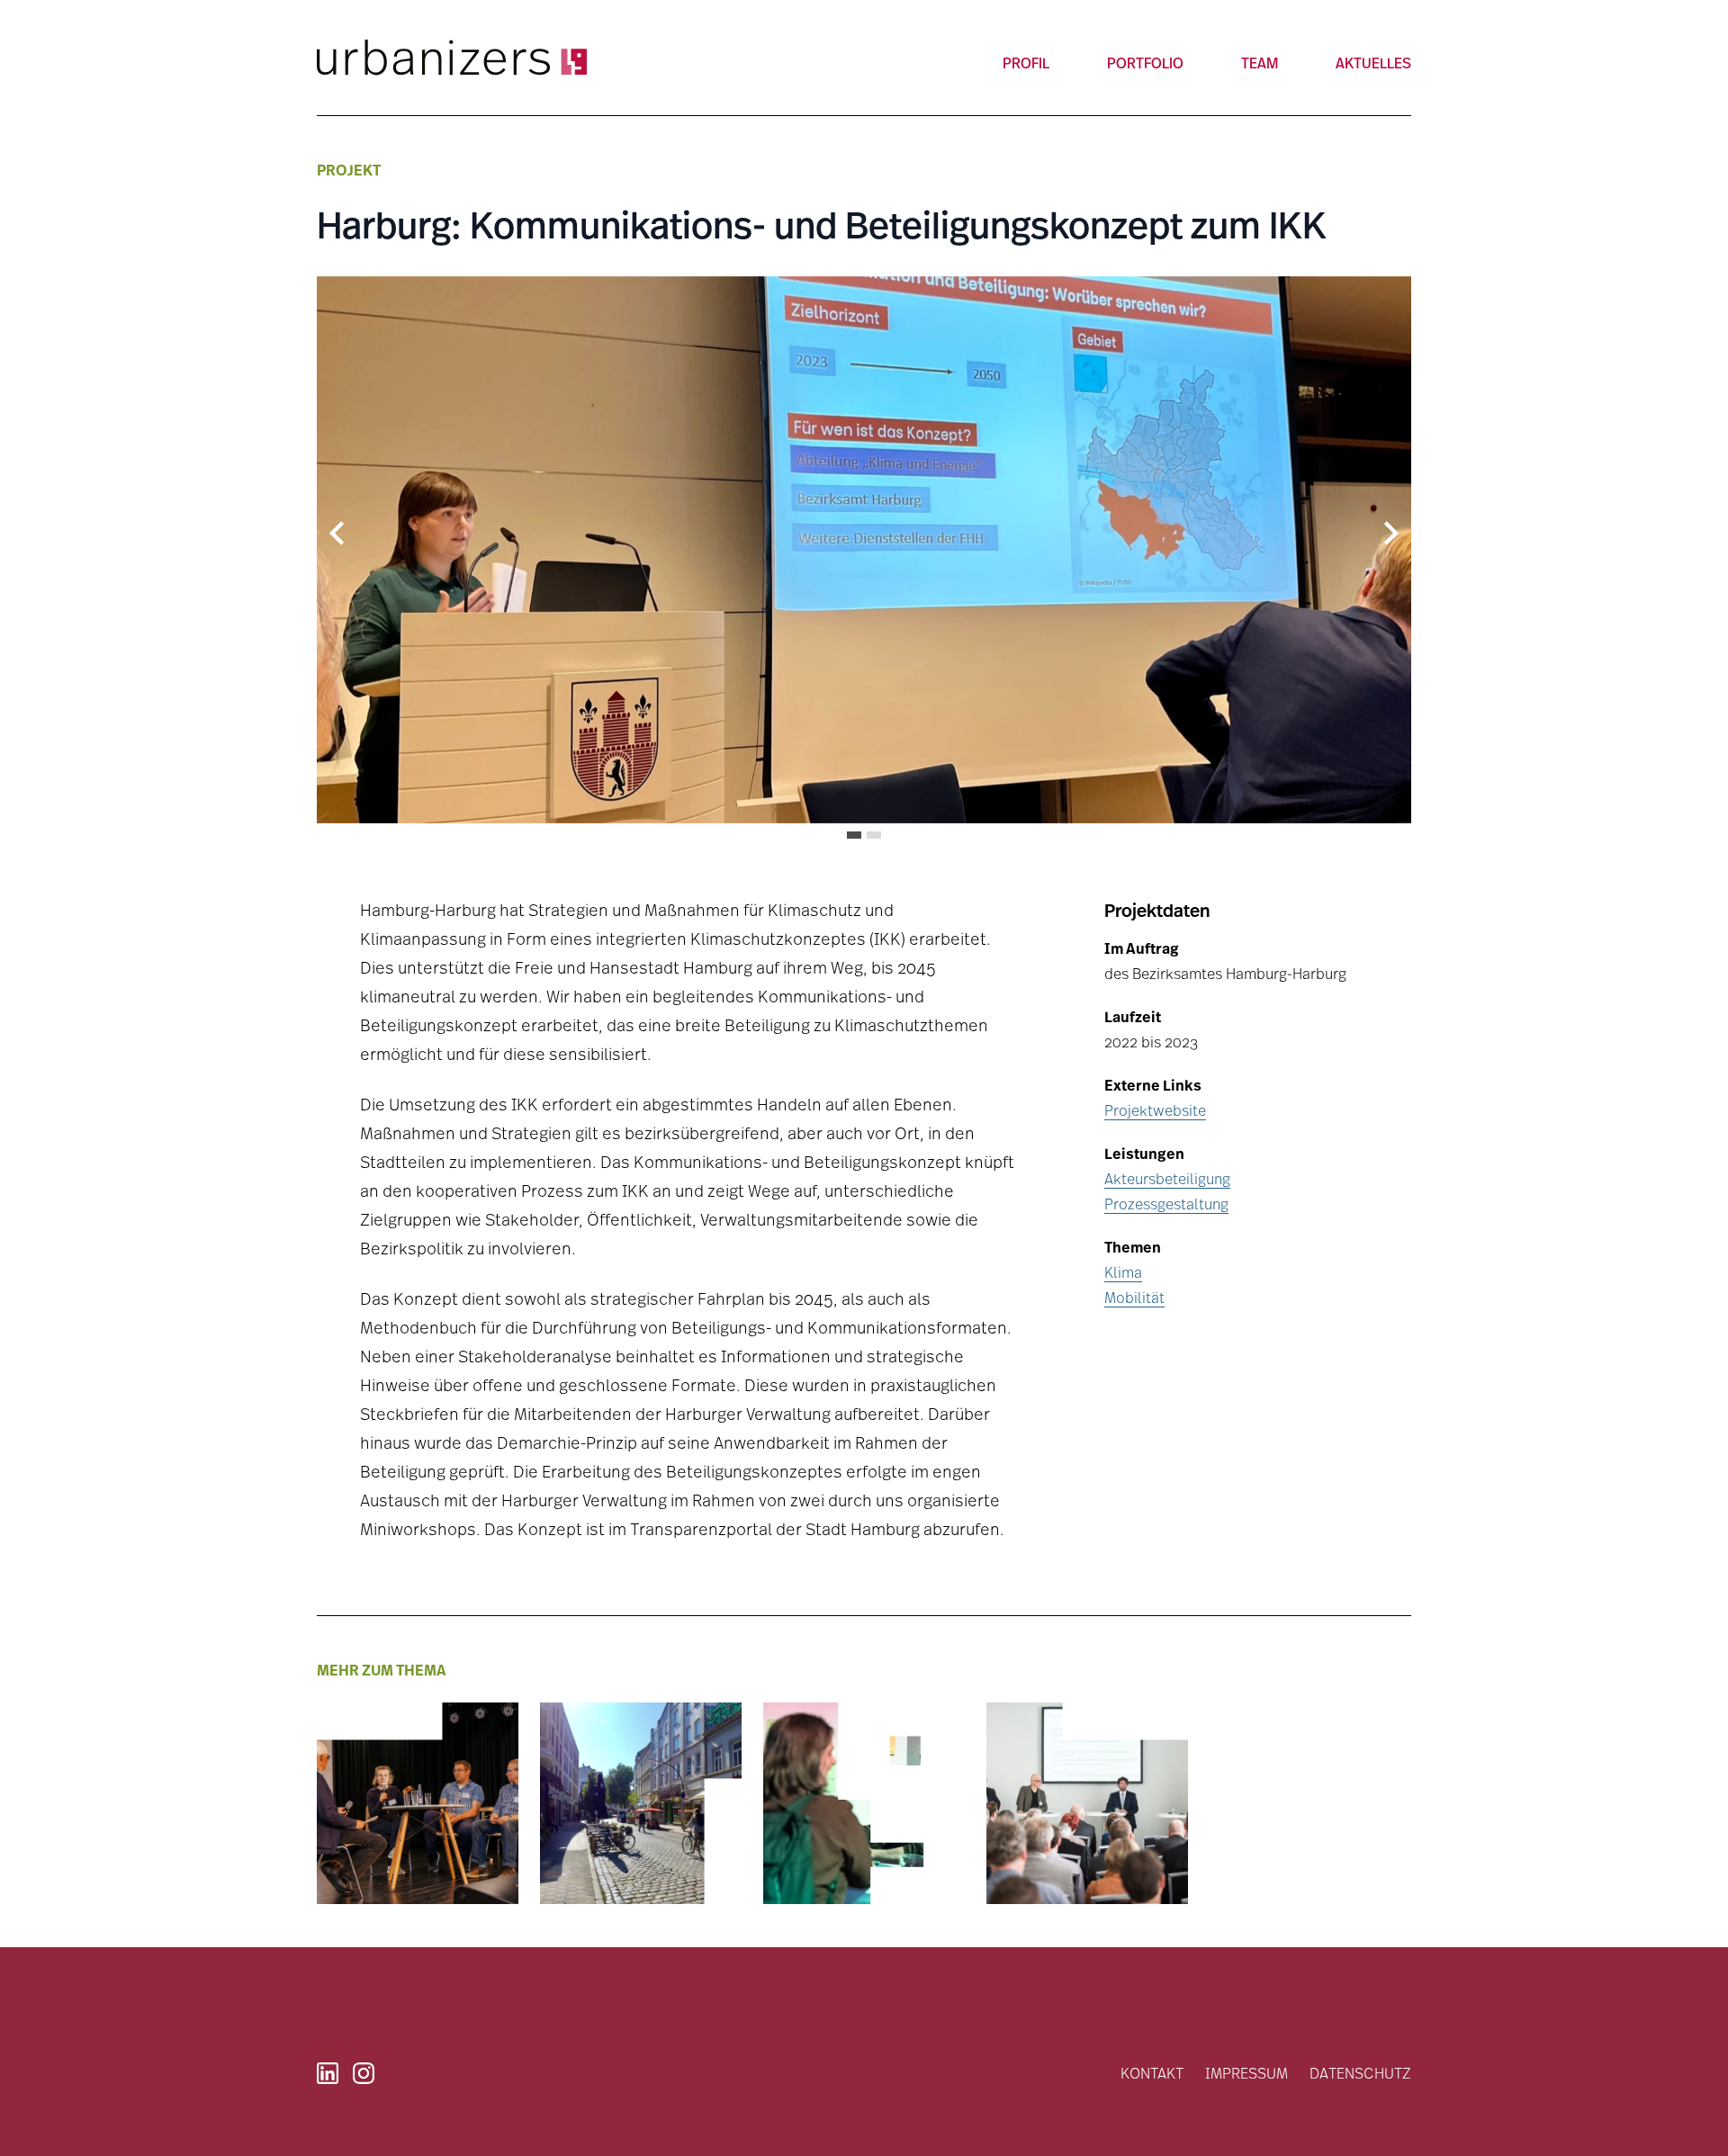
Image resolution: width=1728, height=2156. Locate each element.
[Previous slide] (338, 534)
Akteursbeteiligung (1167, 1178)
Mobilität (1134, 1297)
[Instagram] (364, 2073)
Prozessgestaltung (1166, 1204)
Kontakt (1152, 2073)
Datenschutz (1360, 2073)
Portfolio (1145, 63)
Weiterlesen (370, 1855)
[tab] (854, 835)
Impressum (1246, 2073)
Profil (1026, 63)
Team (1260, 63)
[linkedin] (328, 2073)
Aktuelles (1373, 63)
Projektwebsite (1155, 1110)
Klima (1123, 1272)
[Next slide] (1390, 534)
